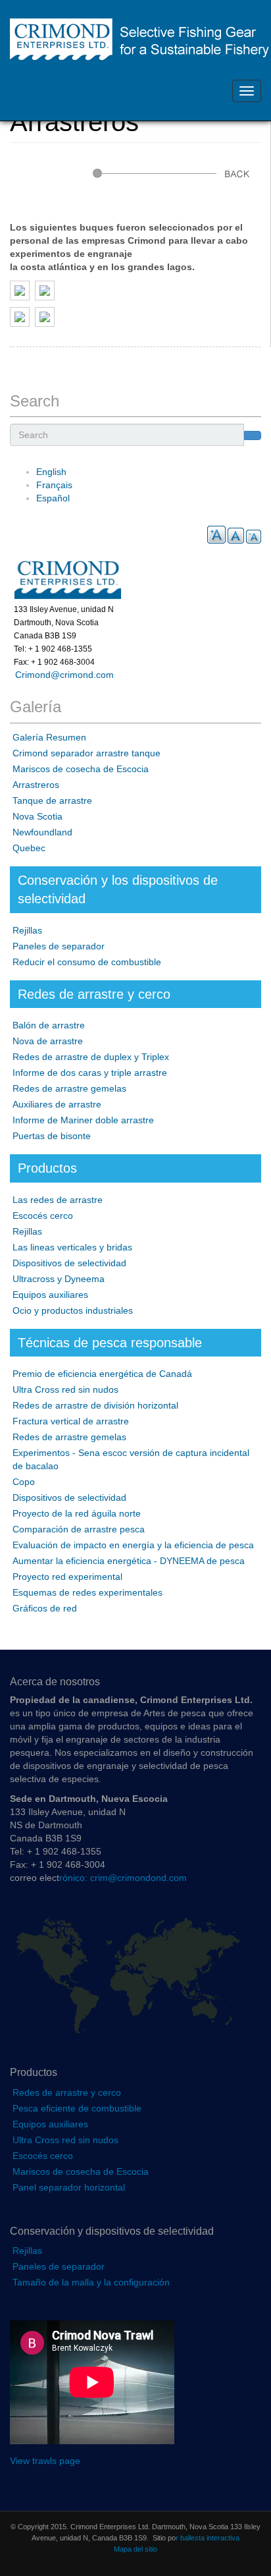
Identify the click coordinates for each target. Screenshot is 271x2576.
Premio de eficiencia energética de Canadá (102, 1374)
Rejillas (27, 930)
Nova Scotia (37, 816)
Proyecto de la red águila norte (77, 1513)
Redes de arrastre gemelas (69, 1088)
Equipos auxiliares (50, 1295)
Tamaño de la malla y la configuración (91, 2282)
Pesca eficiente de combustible (77, 2108)
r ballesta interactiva (208, 2538)
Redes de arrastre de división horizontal (95, 1405)
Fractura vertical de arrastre (71, 1421)
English (51, 472)
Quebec (29, 848)
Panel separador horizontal (69, 2187)
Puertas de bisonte (52, 1136)
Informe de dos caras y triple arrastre (90, 1073)
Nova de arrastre (48, 1041)
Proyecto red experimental (67, 1577)
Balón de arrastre (49, 1025)
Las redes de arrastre (58, 1200)
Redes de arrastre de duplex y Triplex (91, 1057)
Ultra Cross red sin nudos (65, 1389)
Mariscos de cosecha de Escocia (81, 769)
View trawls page (45, 2461)
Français (54, 485)
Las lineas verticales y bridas (72, 1247)
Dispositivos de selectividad (69, 1263)
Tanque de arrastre (52, 800)
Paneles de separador (59, 946)
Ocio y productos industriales (73, 1310)
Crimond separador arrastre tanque (86, 753)
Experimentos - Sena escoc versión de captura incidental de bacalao (131, 1459)
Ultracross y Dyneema (59, 1279)
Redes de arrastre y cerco (67, 2092)
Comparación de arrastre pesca (79, 1529)
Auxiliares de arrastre (57, 1104)
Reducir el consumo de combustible (87, 962)
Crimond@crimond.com (62, 675)
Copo (24, 1482)
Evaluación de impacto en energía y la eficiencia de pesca (133, 1545)
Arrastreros (36, 785)
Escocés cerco (43, 1216)
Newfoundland (42, 832)
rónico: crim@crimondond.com (123, 1878)
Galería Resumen (49, 737)
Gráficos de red (45, 1608)
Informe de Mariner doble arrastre (83, 1120)
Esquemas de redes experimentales (87, 1592)
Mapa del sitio (135, 2549)
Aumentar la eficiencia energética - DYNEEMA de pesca (129, 1561)
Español (53, 498)
